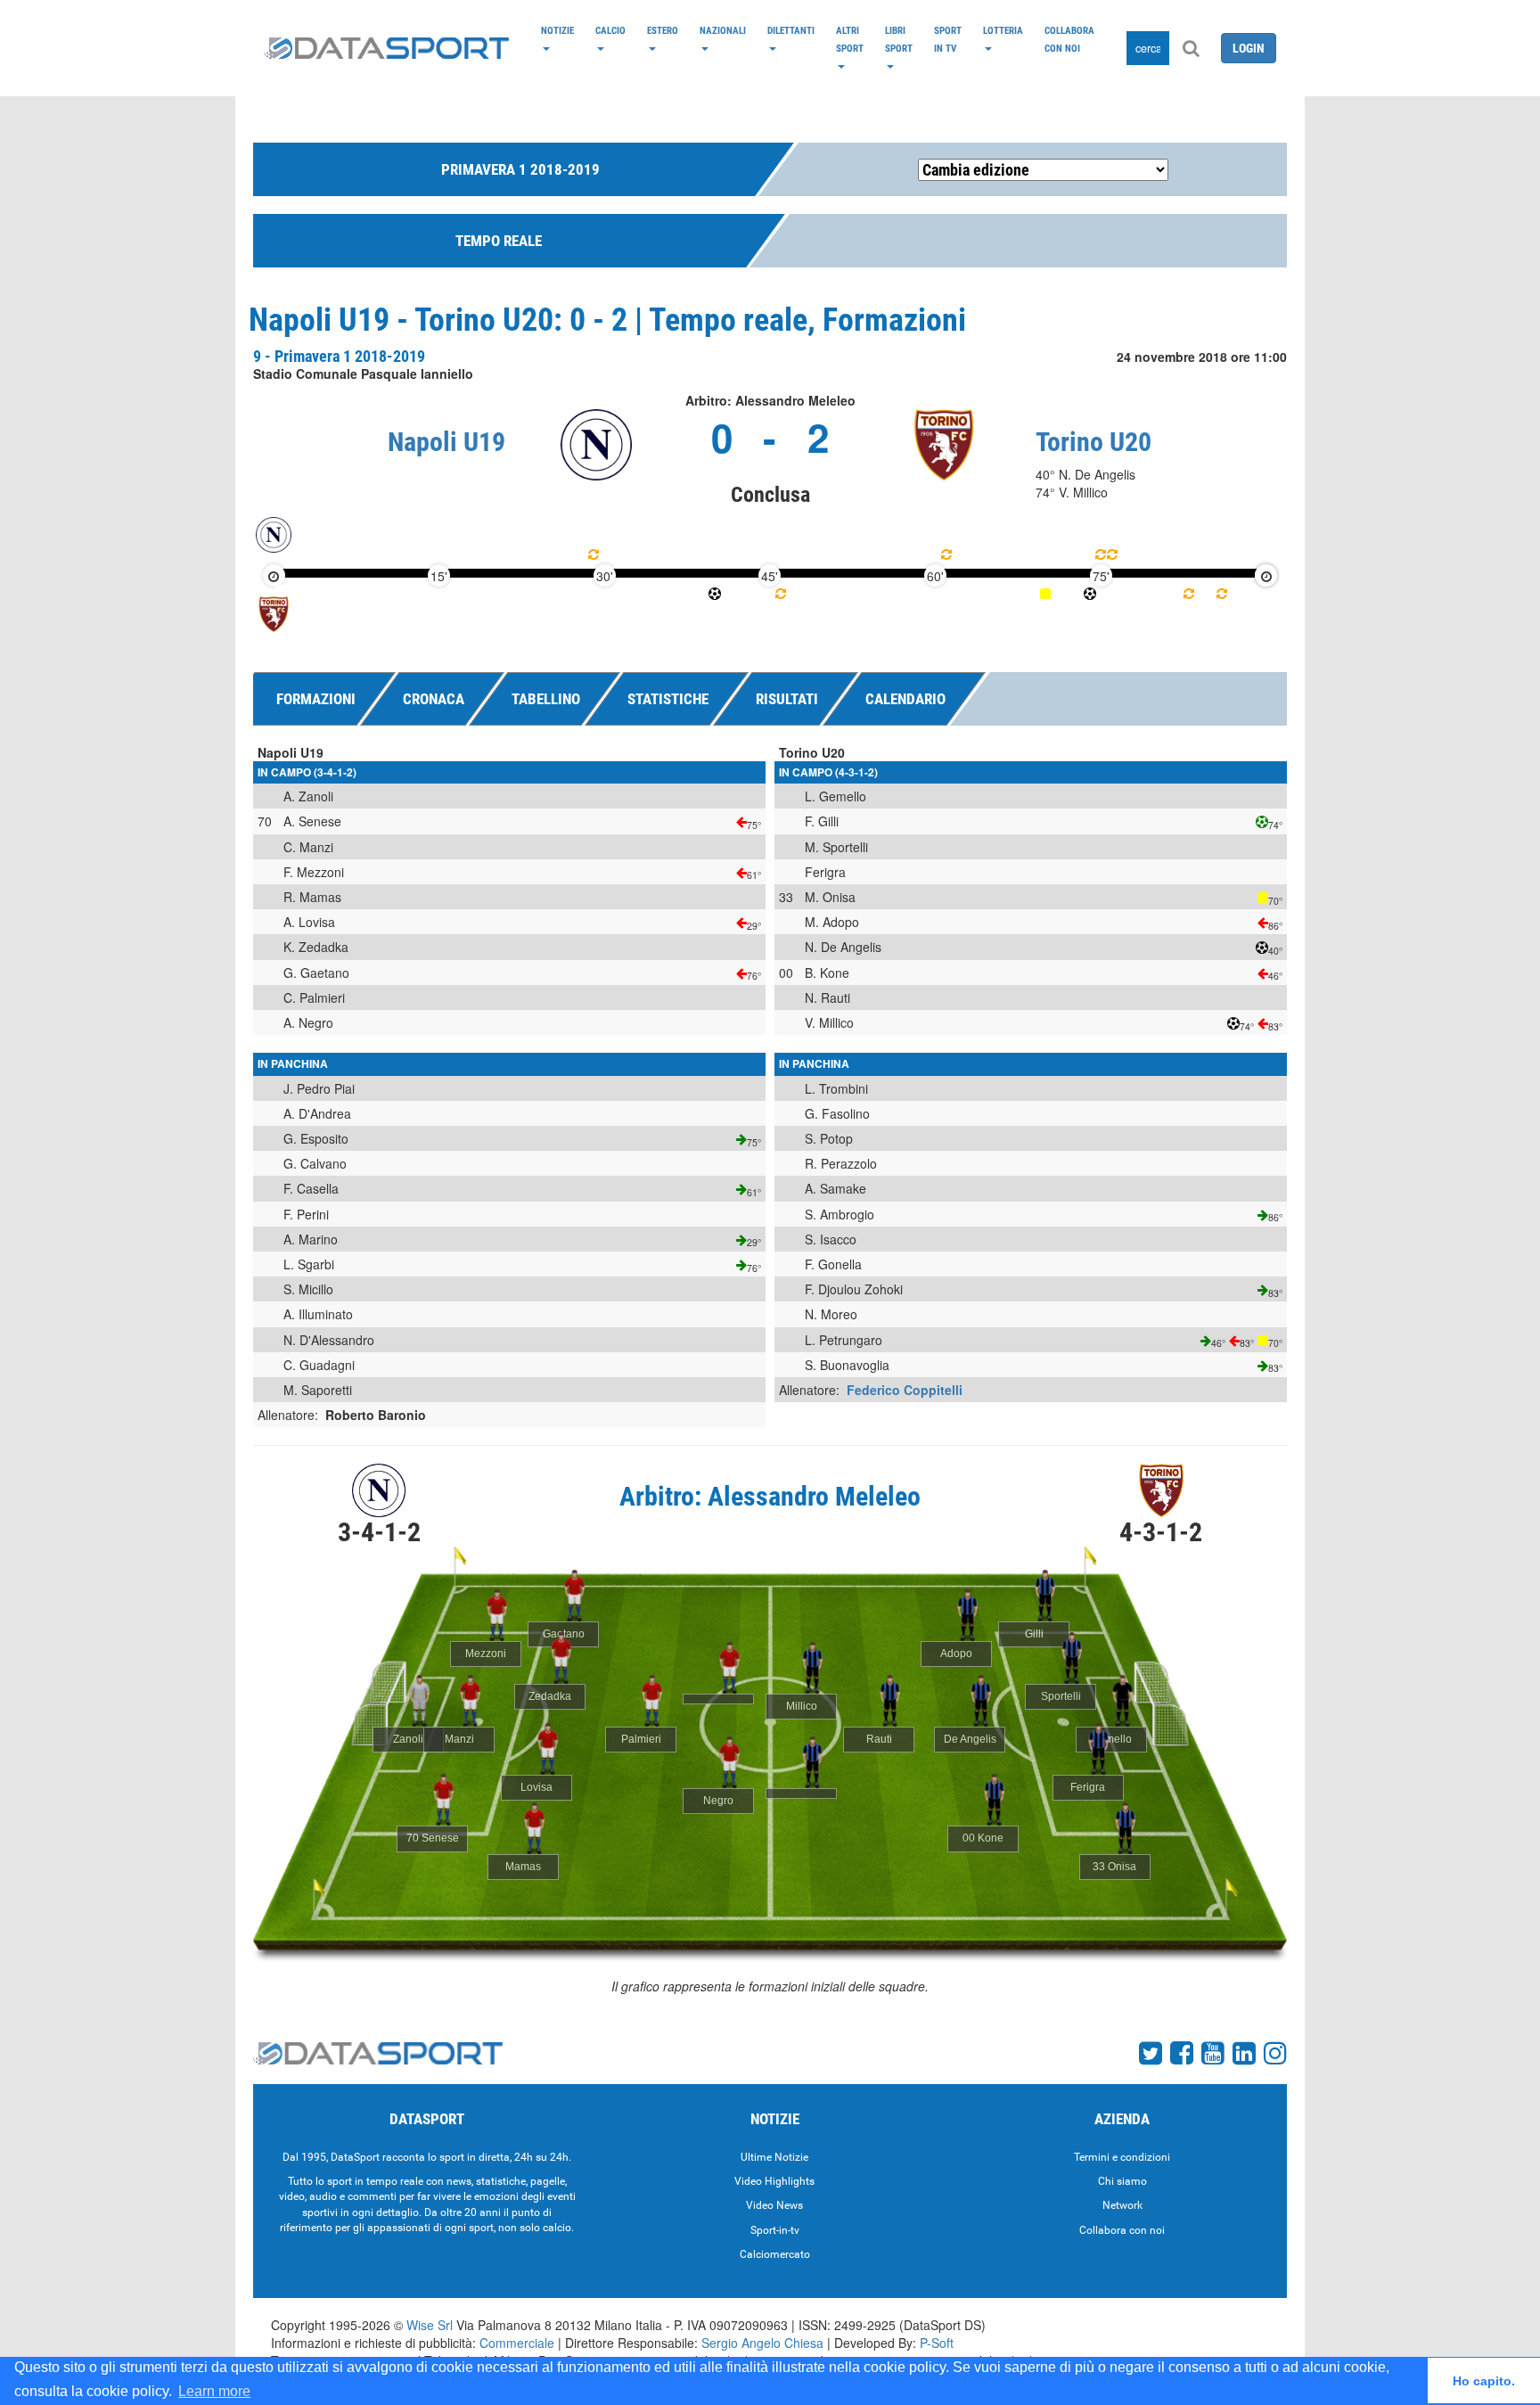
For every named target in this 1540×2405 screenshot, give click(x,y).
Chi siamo (1122, 2181)
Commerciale (517, 2343)
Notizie (557, 30)
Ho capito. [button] (1484, 2381)
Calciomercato (775, 2254)
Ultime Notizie (774, 2157)
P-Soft (937, 2343)
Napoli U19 (446, 442)
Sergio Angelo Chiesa (762, 2343)
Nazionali (723, 30)
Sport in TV (948, 39)
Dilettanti (791, 30)
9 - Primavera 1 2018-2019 (339, 356)
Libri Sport (899, 39)
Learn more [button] (214, 2391)
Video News (774, 2205)
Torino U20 (1094, 442)
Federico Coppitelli (905, 1390)
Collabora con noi (1069, 39)
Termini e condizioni (1122, 2157)
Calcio (610, 30)
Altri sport (850, 39)
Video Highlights (774, 2181)
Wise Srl (430, 2325)
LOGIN (1249, 48)
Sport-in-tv (775, 2230)
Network (1122, 2205)
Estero (663, 30)
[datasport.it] (386, 48)
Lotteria (1003, 30)
